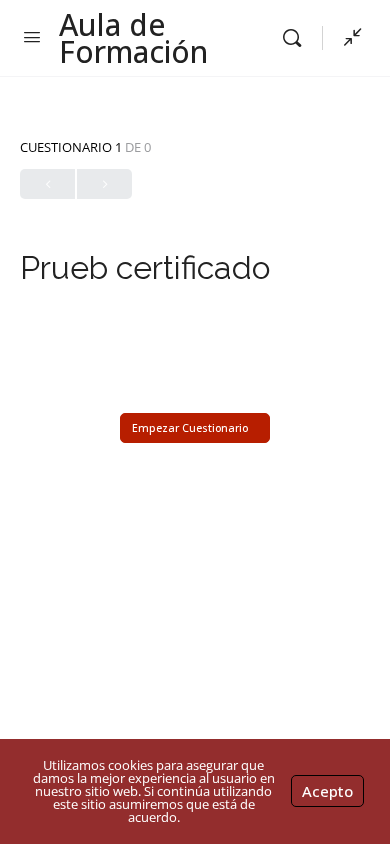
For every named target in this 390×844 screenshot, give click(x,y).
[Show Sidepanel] (348, 38)
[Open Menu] (32, 36)
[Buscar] (297, 38)
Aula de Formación (133, 38)
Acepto (327, 791)
